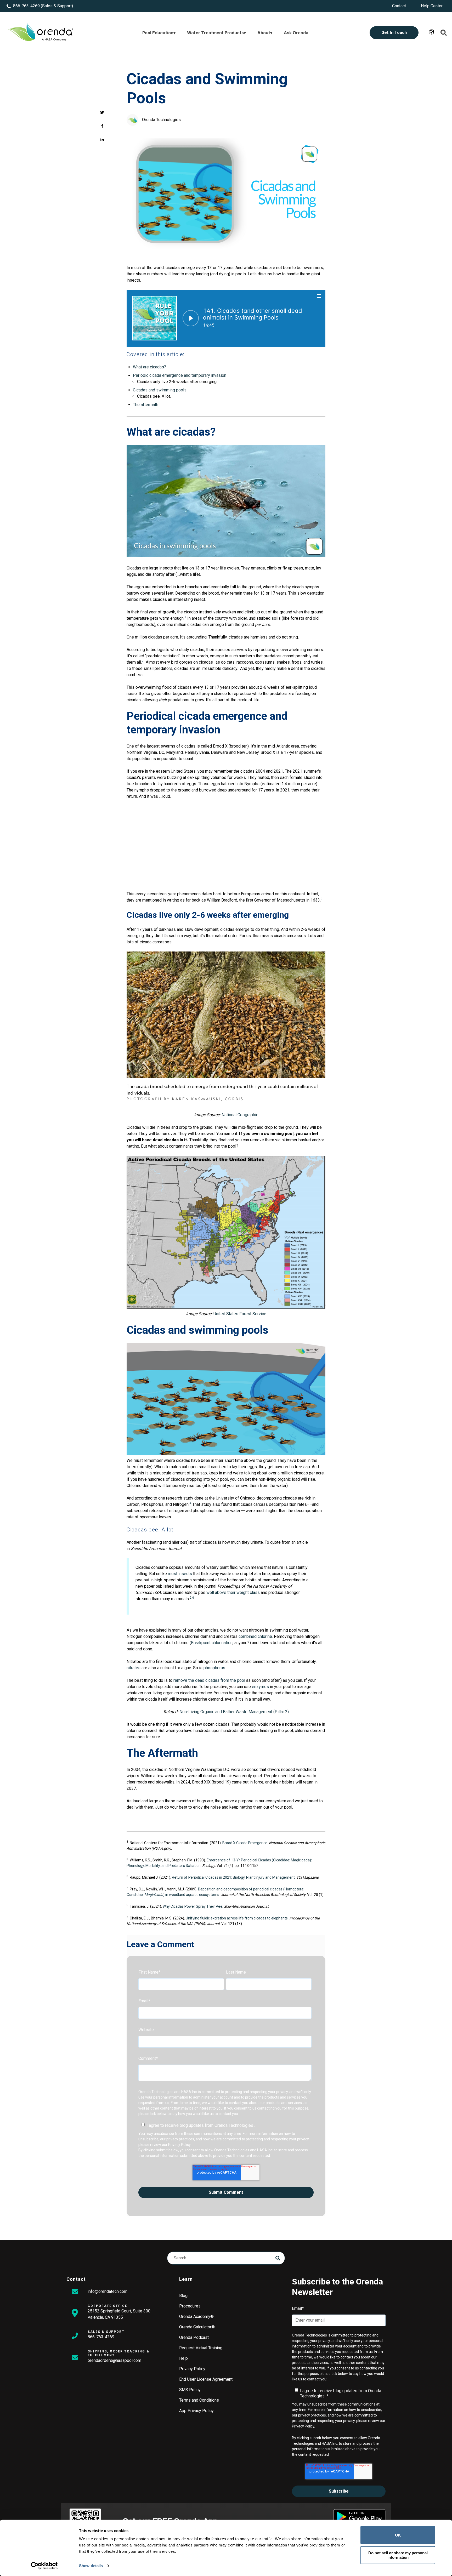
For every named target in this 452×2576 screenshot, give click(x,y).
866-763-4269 (26, 6)
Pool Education (158, 33)
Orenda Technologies (161, 120)
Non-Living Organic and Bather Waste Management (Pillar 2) (234, 1712)
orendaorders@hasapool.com (114, 2360)
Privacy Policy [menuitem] (192, 2369)
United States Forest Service (240, 1314)
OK (398, 2535)
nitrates (134, 1668)
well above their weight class (233, 1592)
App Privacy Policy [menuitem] (196, 2411)
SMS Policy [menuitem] (190, 2390)
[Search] (278, 2258)
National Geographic (240, 1115)
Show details (91, 2566)
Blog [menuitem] (183, 2296)
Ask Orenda (296, 33)
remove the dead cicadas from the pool (209, 1680)
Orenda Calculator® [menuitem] (197, 2327)
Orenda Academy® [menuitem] (196, 2316)
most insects (180, 1574)
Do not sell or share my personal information (398, 2555)
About (264, 33)
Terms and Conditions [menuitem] (199, 2400)
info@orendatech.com (108, 2291)
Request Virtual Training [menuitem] (201, 2348)
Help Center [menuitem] (432, 6)
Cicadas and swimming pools (160, 390)
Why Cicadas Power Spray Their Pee (193, 1906)
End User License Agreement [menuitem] (206, 2379)
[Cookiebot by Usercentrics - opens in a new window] (44, 2566)
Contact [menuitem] (399, 6)
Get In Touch (394, 33)
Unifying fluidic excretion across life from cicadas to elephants (237, 1918)
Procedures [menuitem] (190, 2306)
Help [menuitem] (183, 2358)
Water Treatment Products (215, 33)
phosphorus (214, 1668)
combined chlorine (255, 1636)
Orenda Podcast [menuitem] (194, 2337)
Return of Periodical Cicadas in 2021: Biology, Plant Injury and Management (233, 1877)
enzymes (260, 1687)
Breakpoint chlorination (212, 1643)
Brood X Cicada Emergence (245, 1843)
